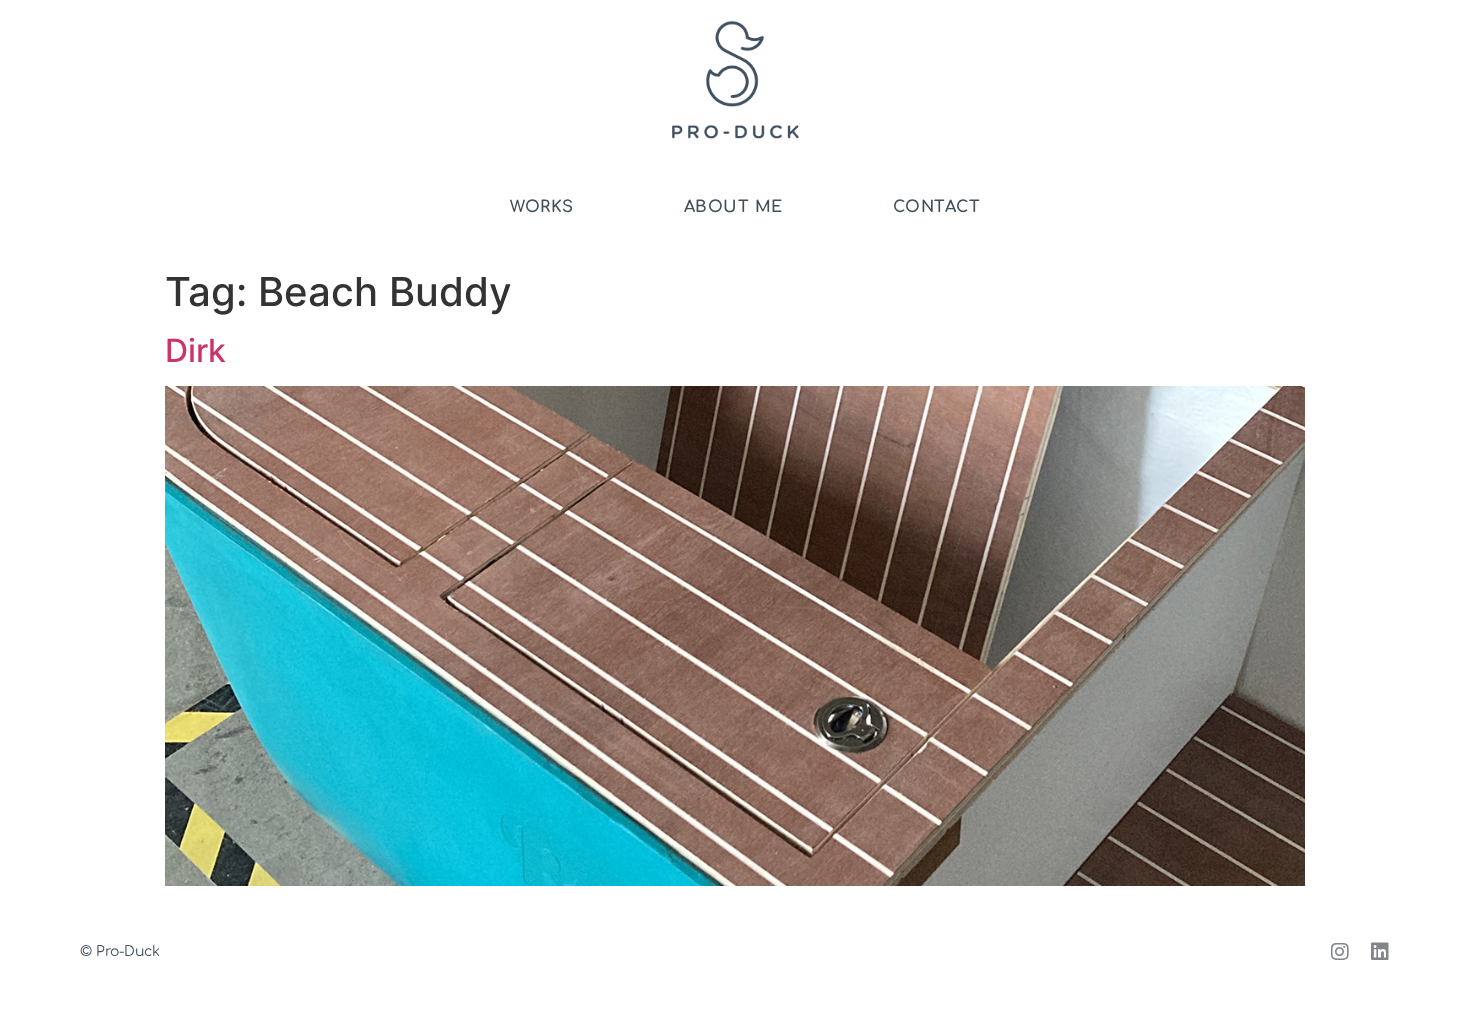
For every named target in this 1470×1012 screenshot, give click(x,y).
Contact (937, 207)
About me (733, 207)
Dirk (195, 350)
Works (542, 207)
